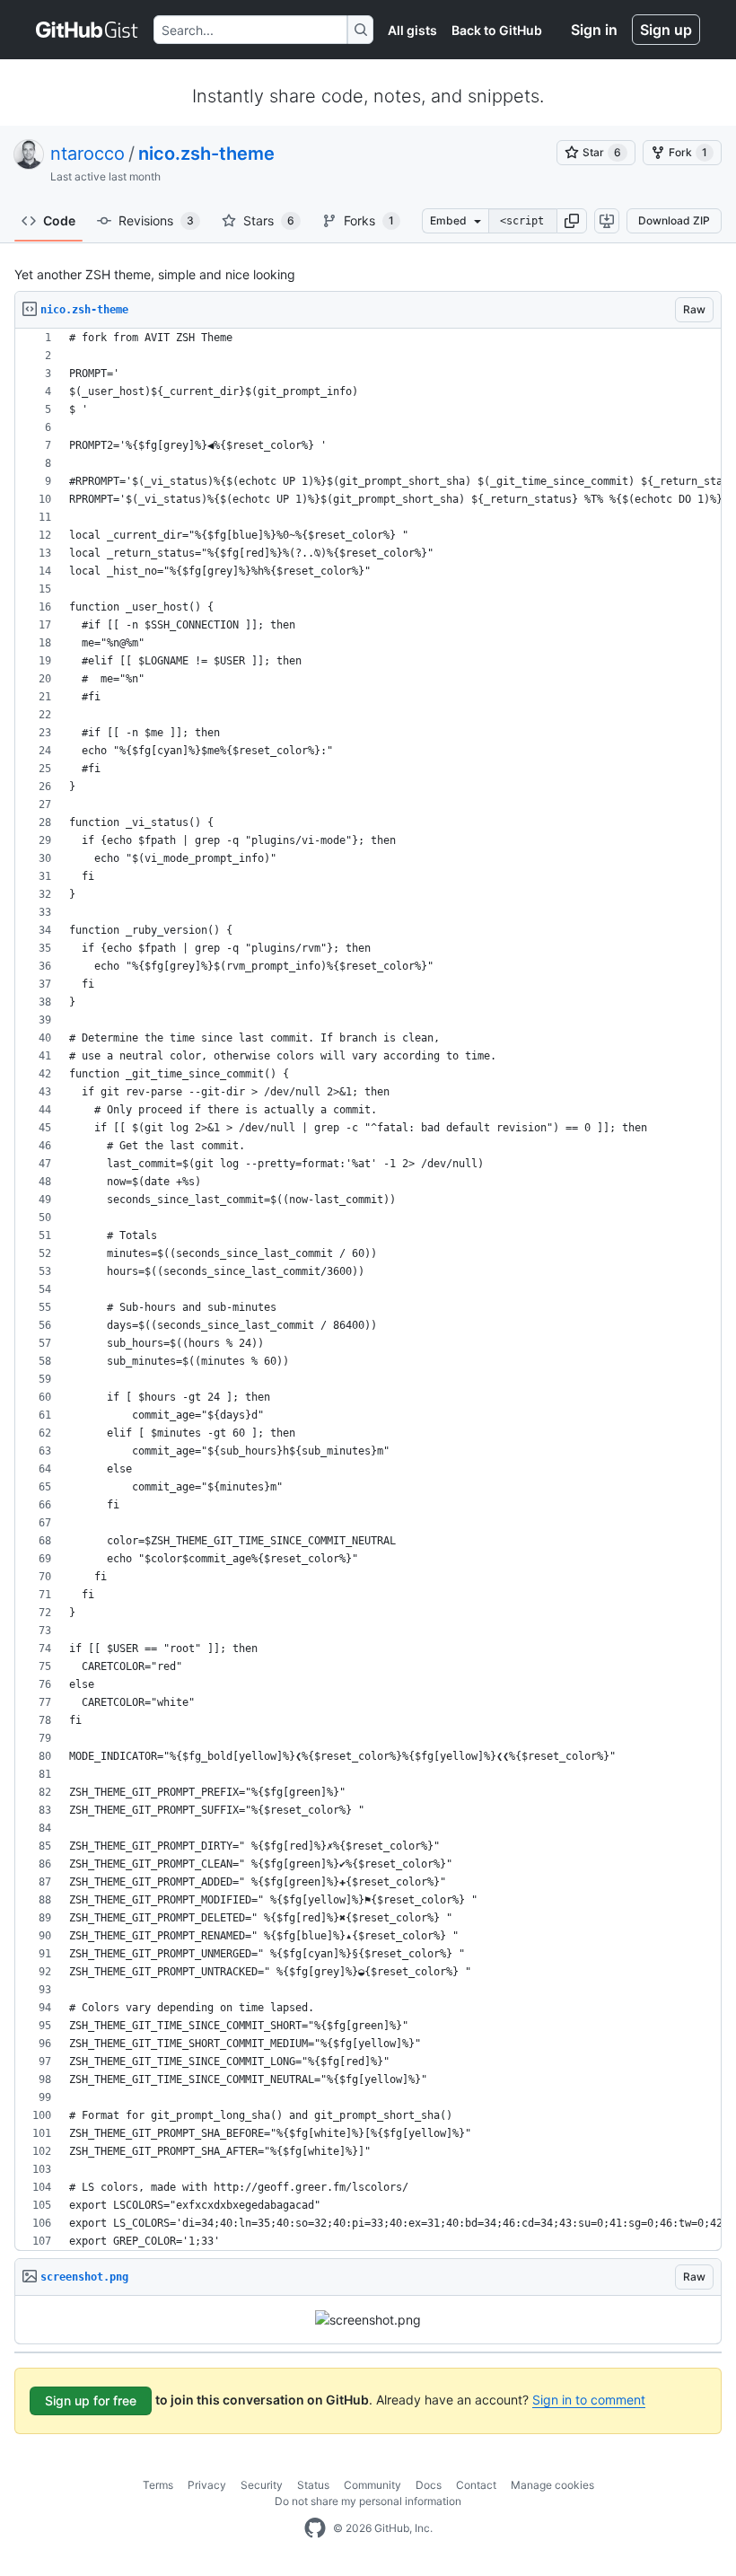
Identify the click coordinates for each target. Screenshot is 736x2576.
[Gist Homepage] (88, 30)
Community (372, 2485)
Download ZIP (674, 220)
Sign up (666, 30)
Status (313, 2485)
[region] (368, 1290)
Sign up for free (91, 2400)
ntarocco (88, 154)
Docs (429, 2485)
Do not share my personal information (368, 2501)
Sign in (594, 30)
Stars (269, 220)
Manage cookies (552, 2485)
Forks (369, 220)
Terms (158, 2485)
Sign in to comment (589, 2400)
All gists (412, 30)
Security (262, 2485)
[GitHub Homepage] (315, 2528)
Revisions (156, 220)
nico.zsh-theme (206, 154)
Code (59, 220)
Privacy (207, 2485)
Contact (476, 2485)
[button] (572, 221)
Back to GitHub (497, 30)
